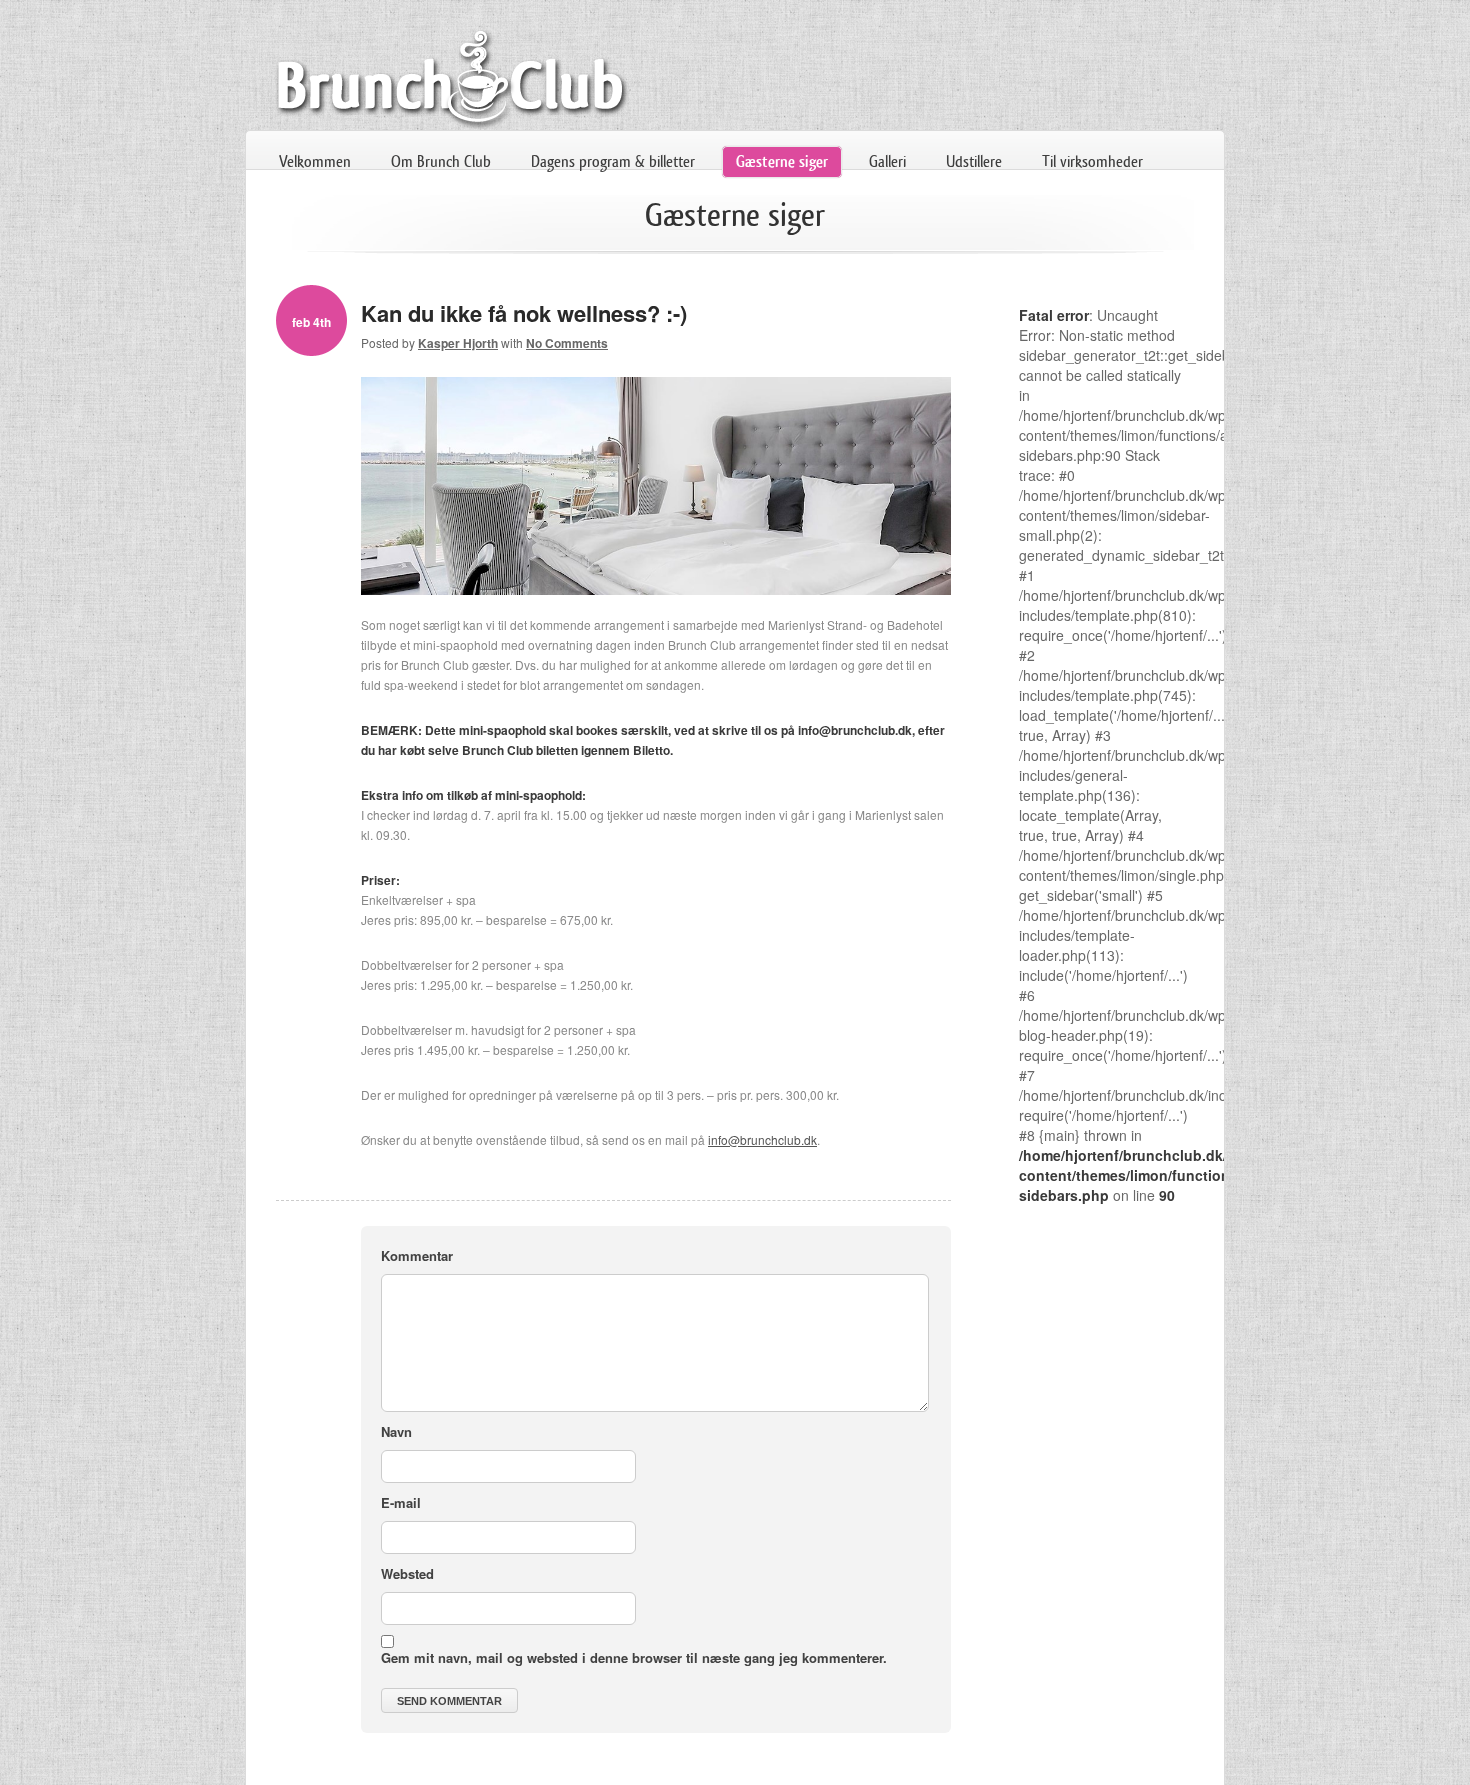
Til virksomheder (1092, 161)
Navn (396, 1431)
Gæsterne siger (782, 161)
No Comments (567, 343)
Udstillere (974, 161)
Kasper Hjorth (458, 343)
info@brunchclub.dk (762, 1139)
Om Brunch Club (441, 161)
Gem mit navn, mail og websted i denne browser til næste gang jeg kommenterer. (634, 1657)
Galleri (887, 161)
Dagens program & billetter (613, 161)
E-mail (401, 1502)
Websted (407, 1573)
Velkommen (315, 161)
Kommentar (417, 1255)
